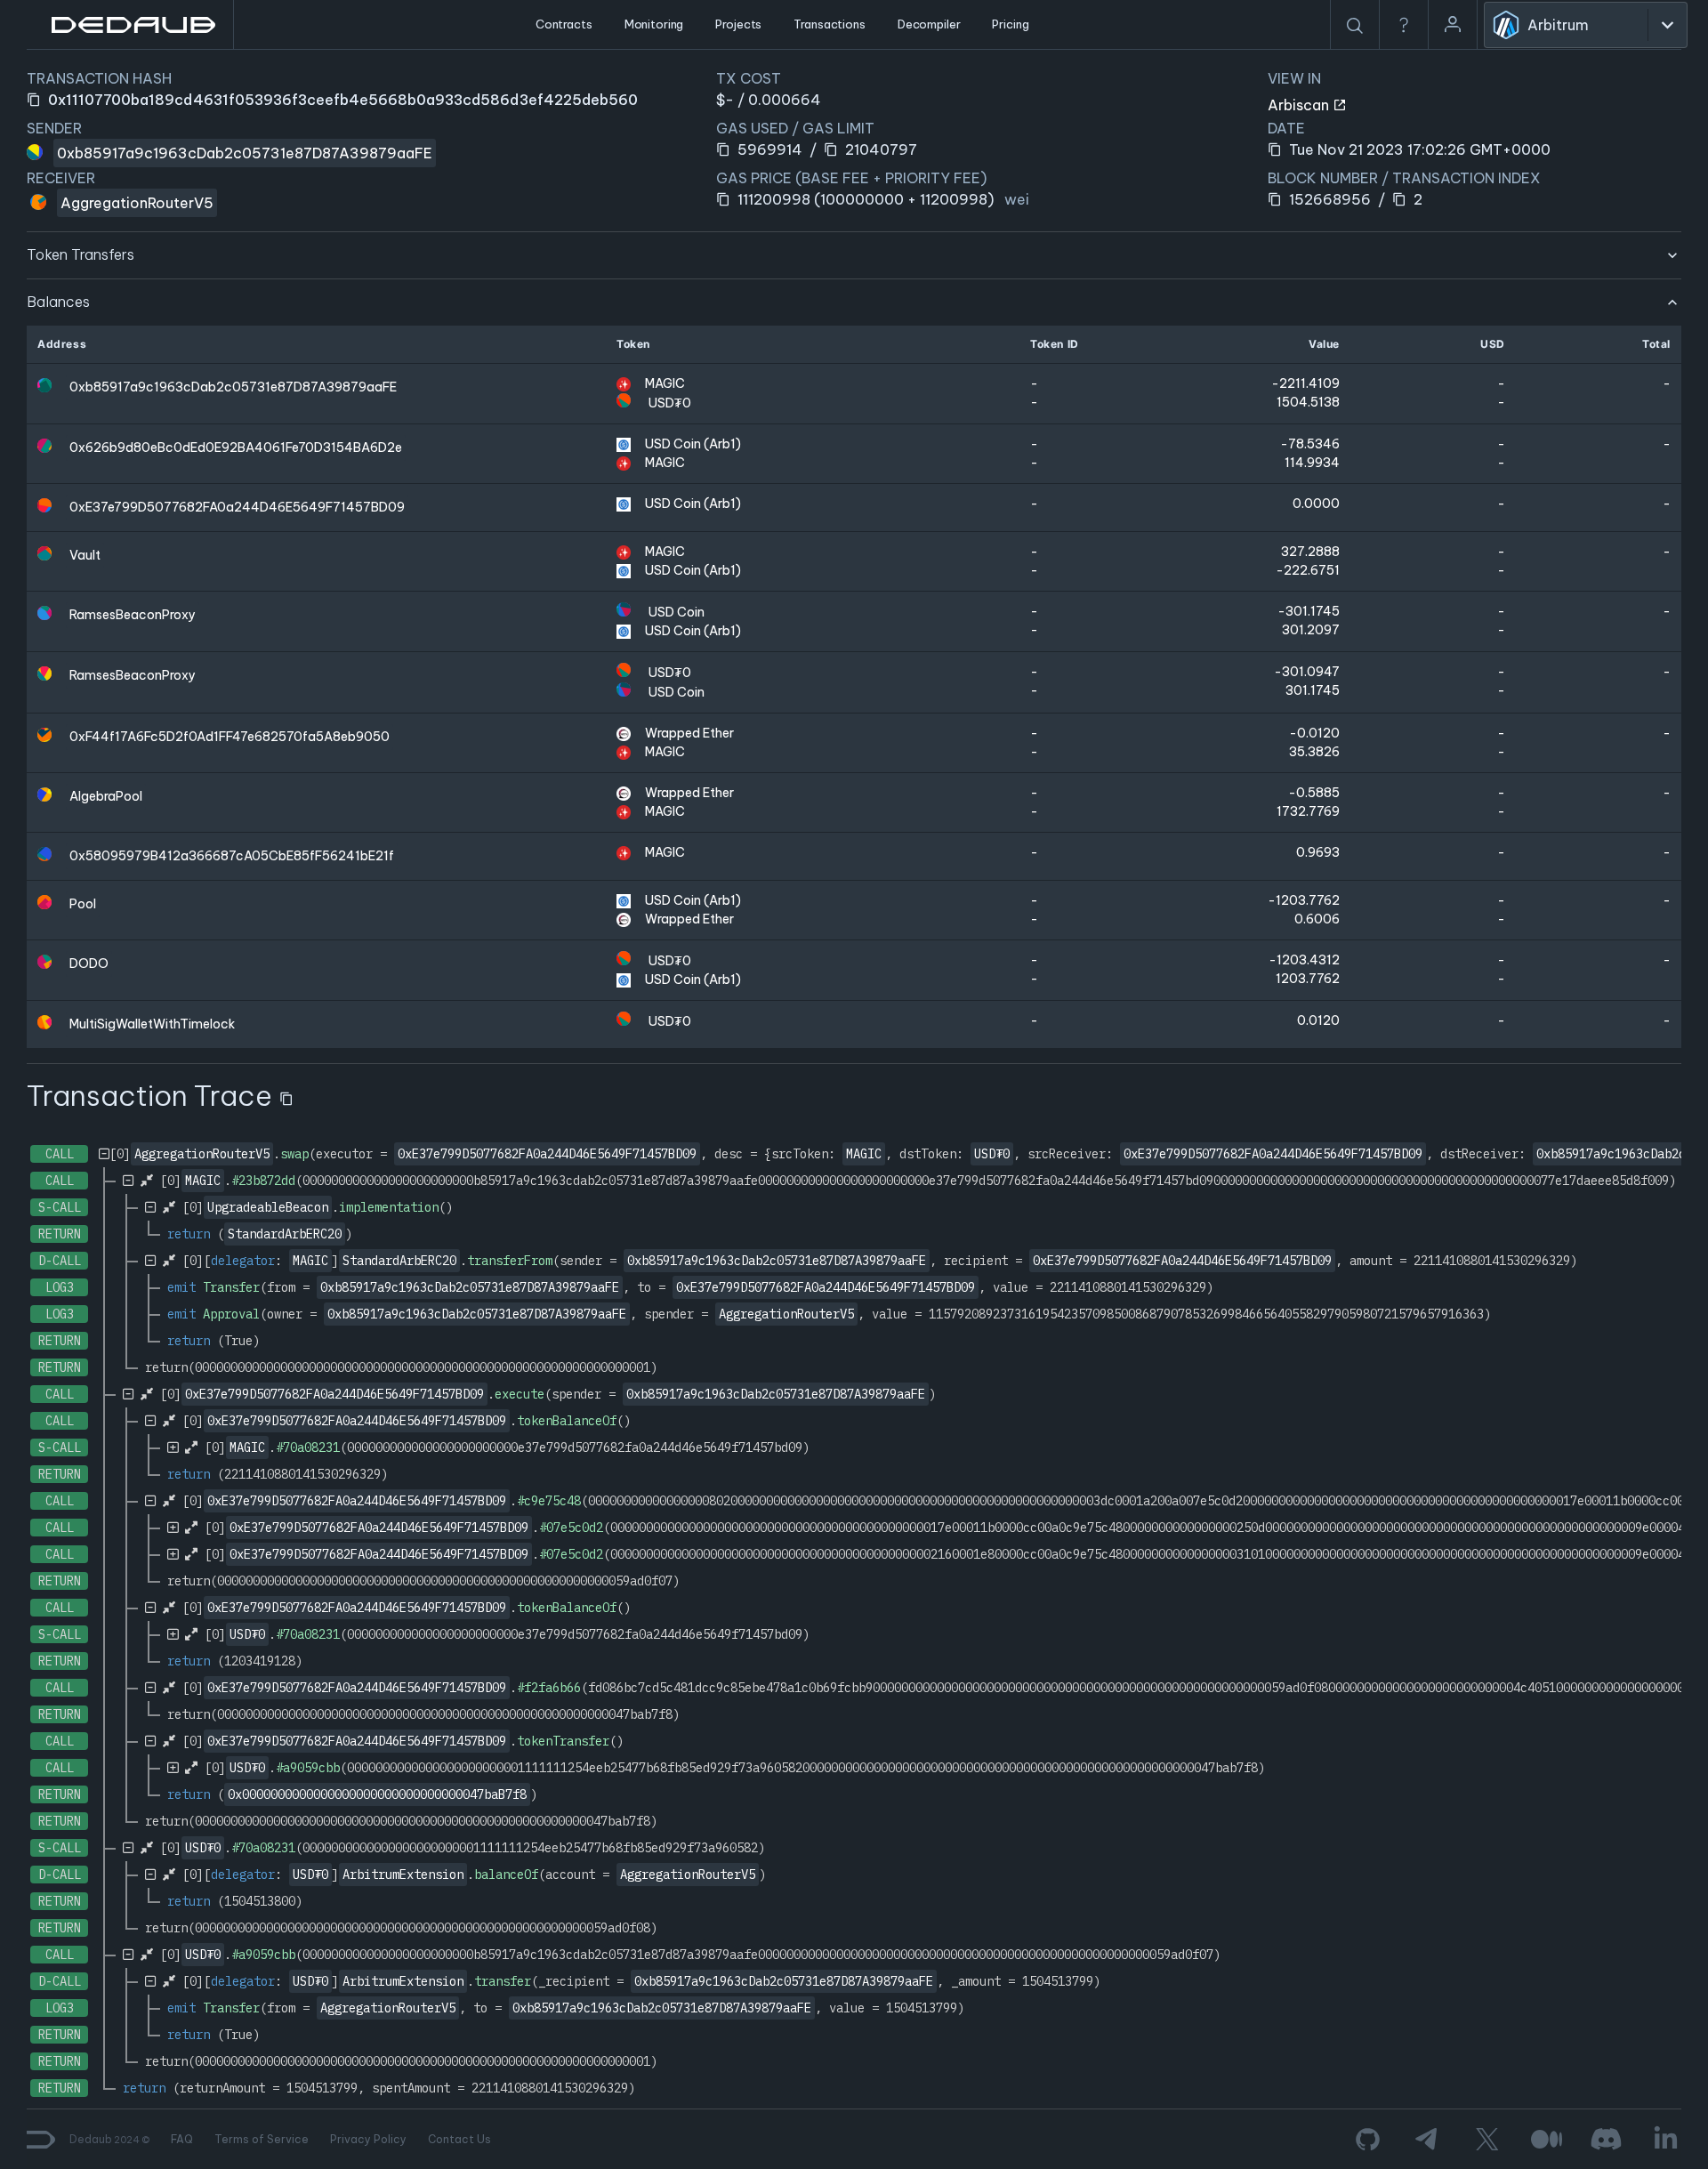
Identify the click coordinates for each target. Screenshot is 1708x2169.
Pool (83, 904)
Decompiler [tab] (929, 24)
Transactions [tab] (829, 24)
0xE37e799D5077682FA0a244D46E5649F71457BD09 (237, 507)
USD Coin (677, 612)
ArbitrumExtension (403, 1875)
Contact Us (459, 2139)
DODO (89, 964)
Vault (85, 555)
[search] (1355, 26)
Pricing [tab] (1010, 24)
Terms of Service (262, 2139)
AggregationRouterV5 (137, 203)
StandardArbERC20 (285, 1234)
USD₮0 (670, 403)
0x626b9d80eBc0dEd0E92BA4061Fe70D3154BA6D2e (236, 448)
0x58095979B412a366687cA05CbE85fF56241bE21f (232, 856)
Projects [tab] (738, 24)
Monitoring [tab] (654, 24)
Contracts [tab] (564, 24)
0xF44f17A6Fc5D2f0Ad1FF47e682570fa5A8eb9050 (230, 737)
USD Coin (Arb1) (693, 444)
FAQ (182, 2139)
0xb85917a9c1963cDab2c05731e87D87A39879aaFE (245, 153)
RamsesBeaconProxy (133, 615)
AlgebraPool (106, 796)
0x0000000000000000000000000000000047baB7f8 (377, 1794)
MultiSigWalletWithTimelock (152, 1024)
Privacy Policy (368, 2139)
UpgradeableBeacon (268, 1207)
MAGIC (665, 383)
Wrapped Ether (689, 733)
